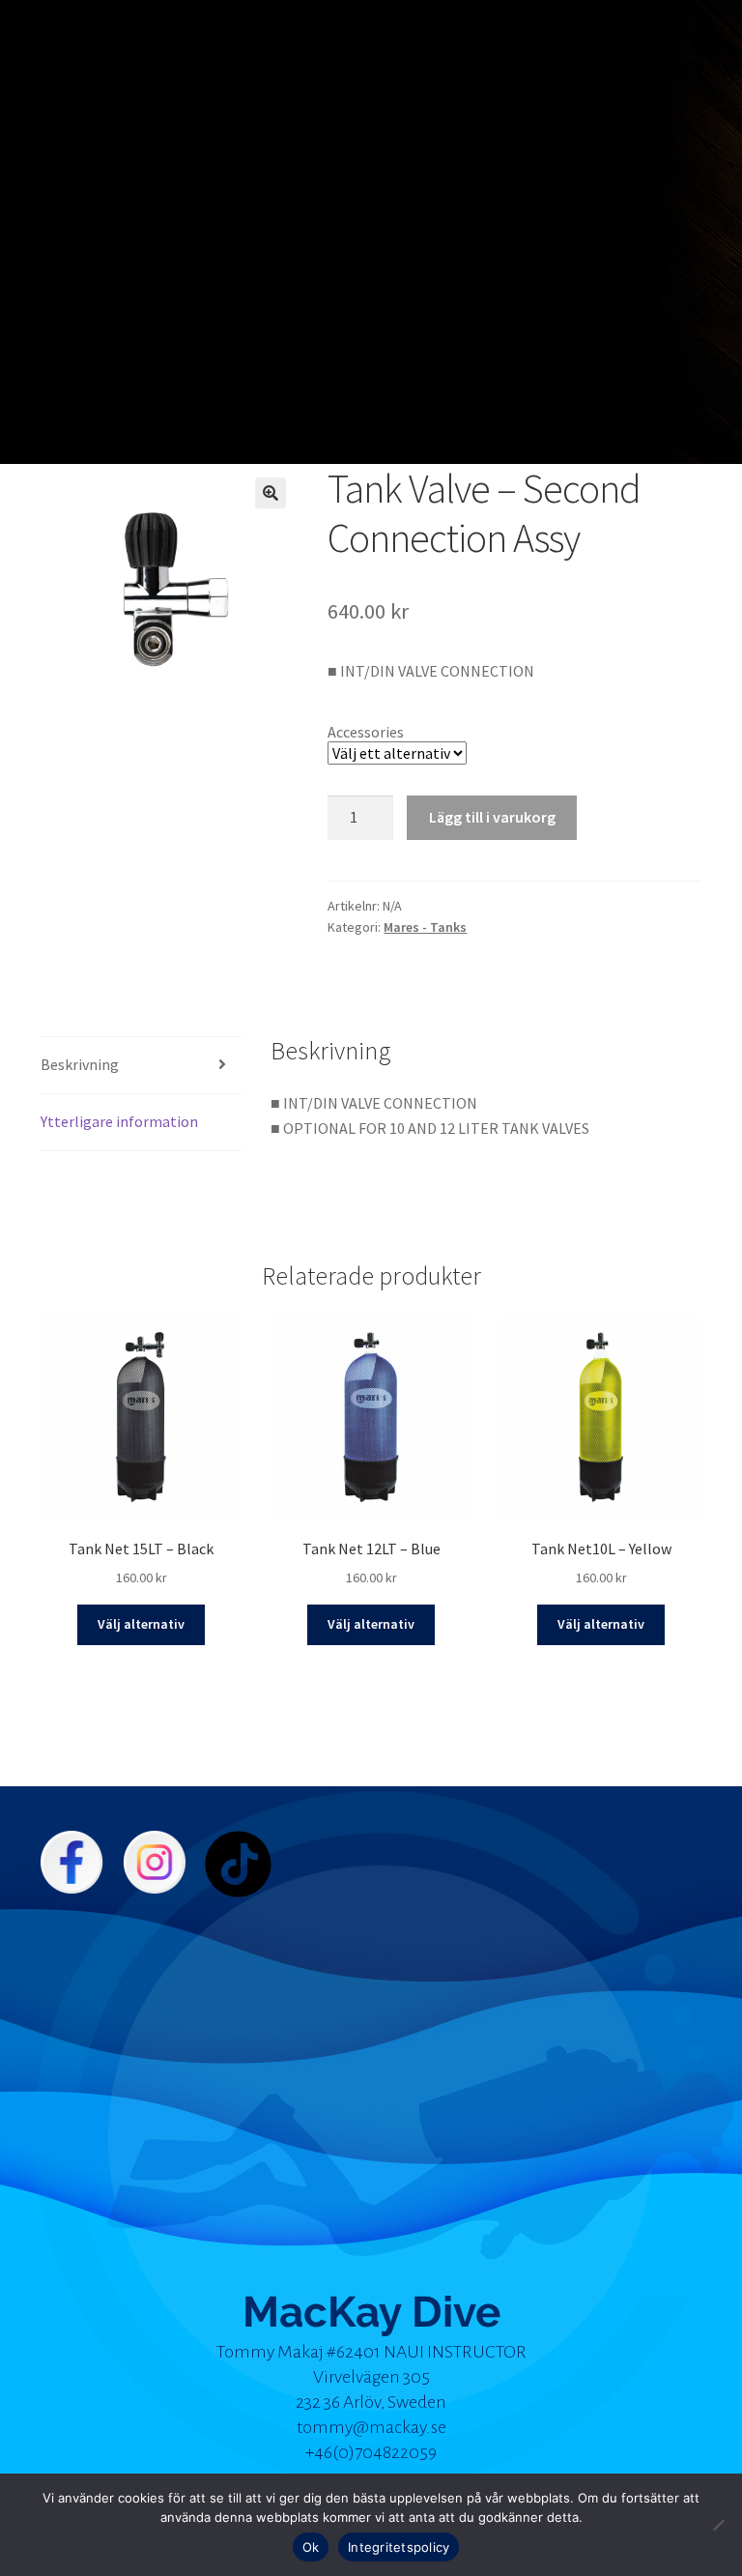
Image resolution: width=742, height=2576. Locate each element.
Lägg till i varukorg (492, 817)
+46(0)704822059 (371, 2452)
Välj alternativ (141, 1624)
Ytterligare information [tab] (119, 1121)
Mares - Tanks (425, 927)
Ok (311, 2547)
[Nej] (718, 2525)
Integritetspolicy (399, 2547)
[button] (271, 493)
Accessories (366, 732)
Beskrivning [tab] (80, 1064)
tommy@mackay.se (371, 2427)
